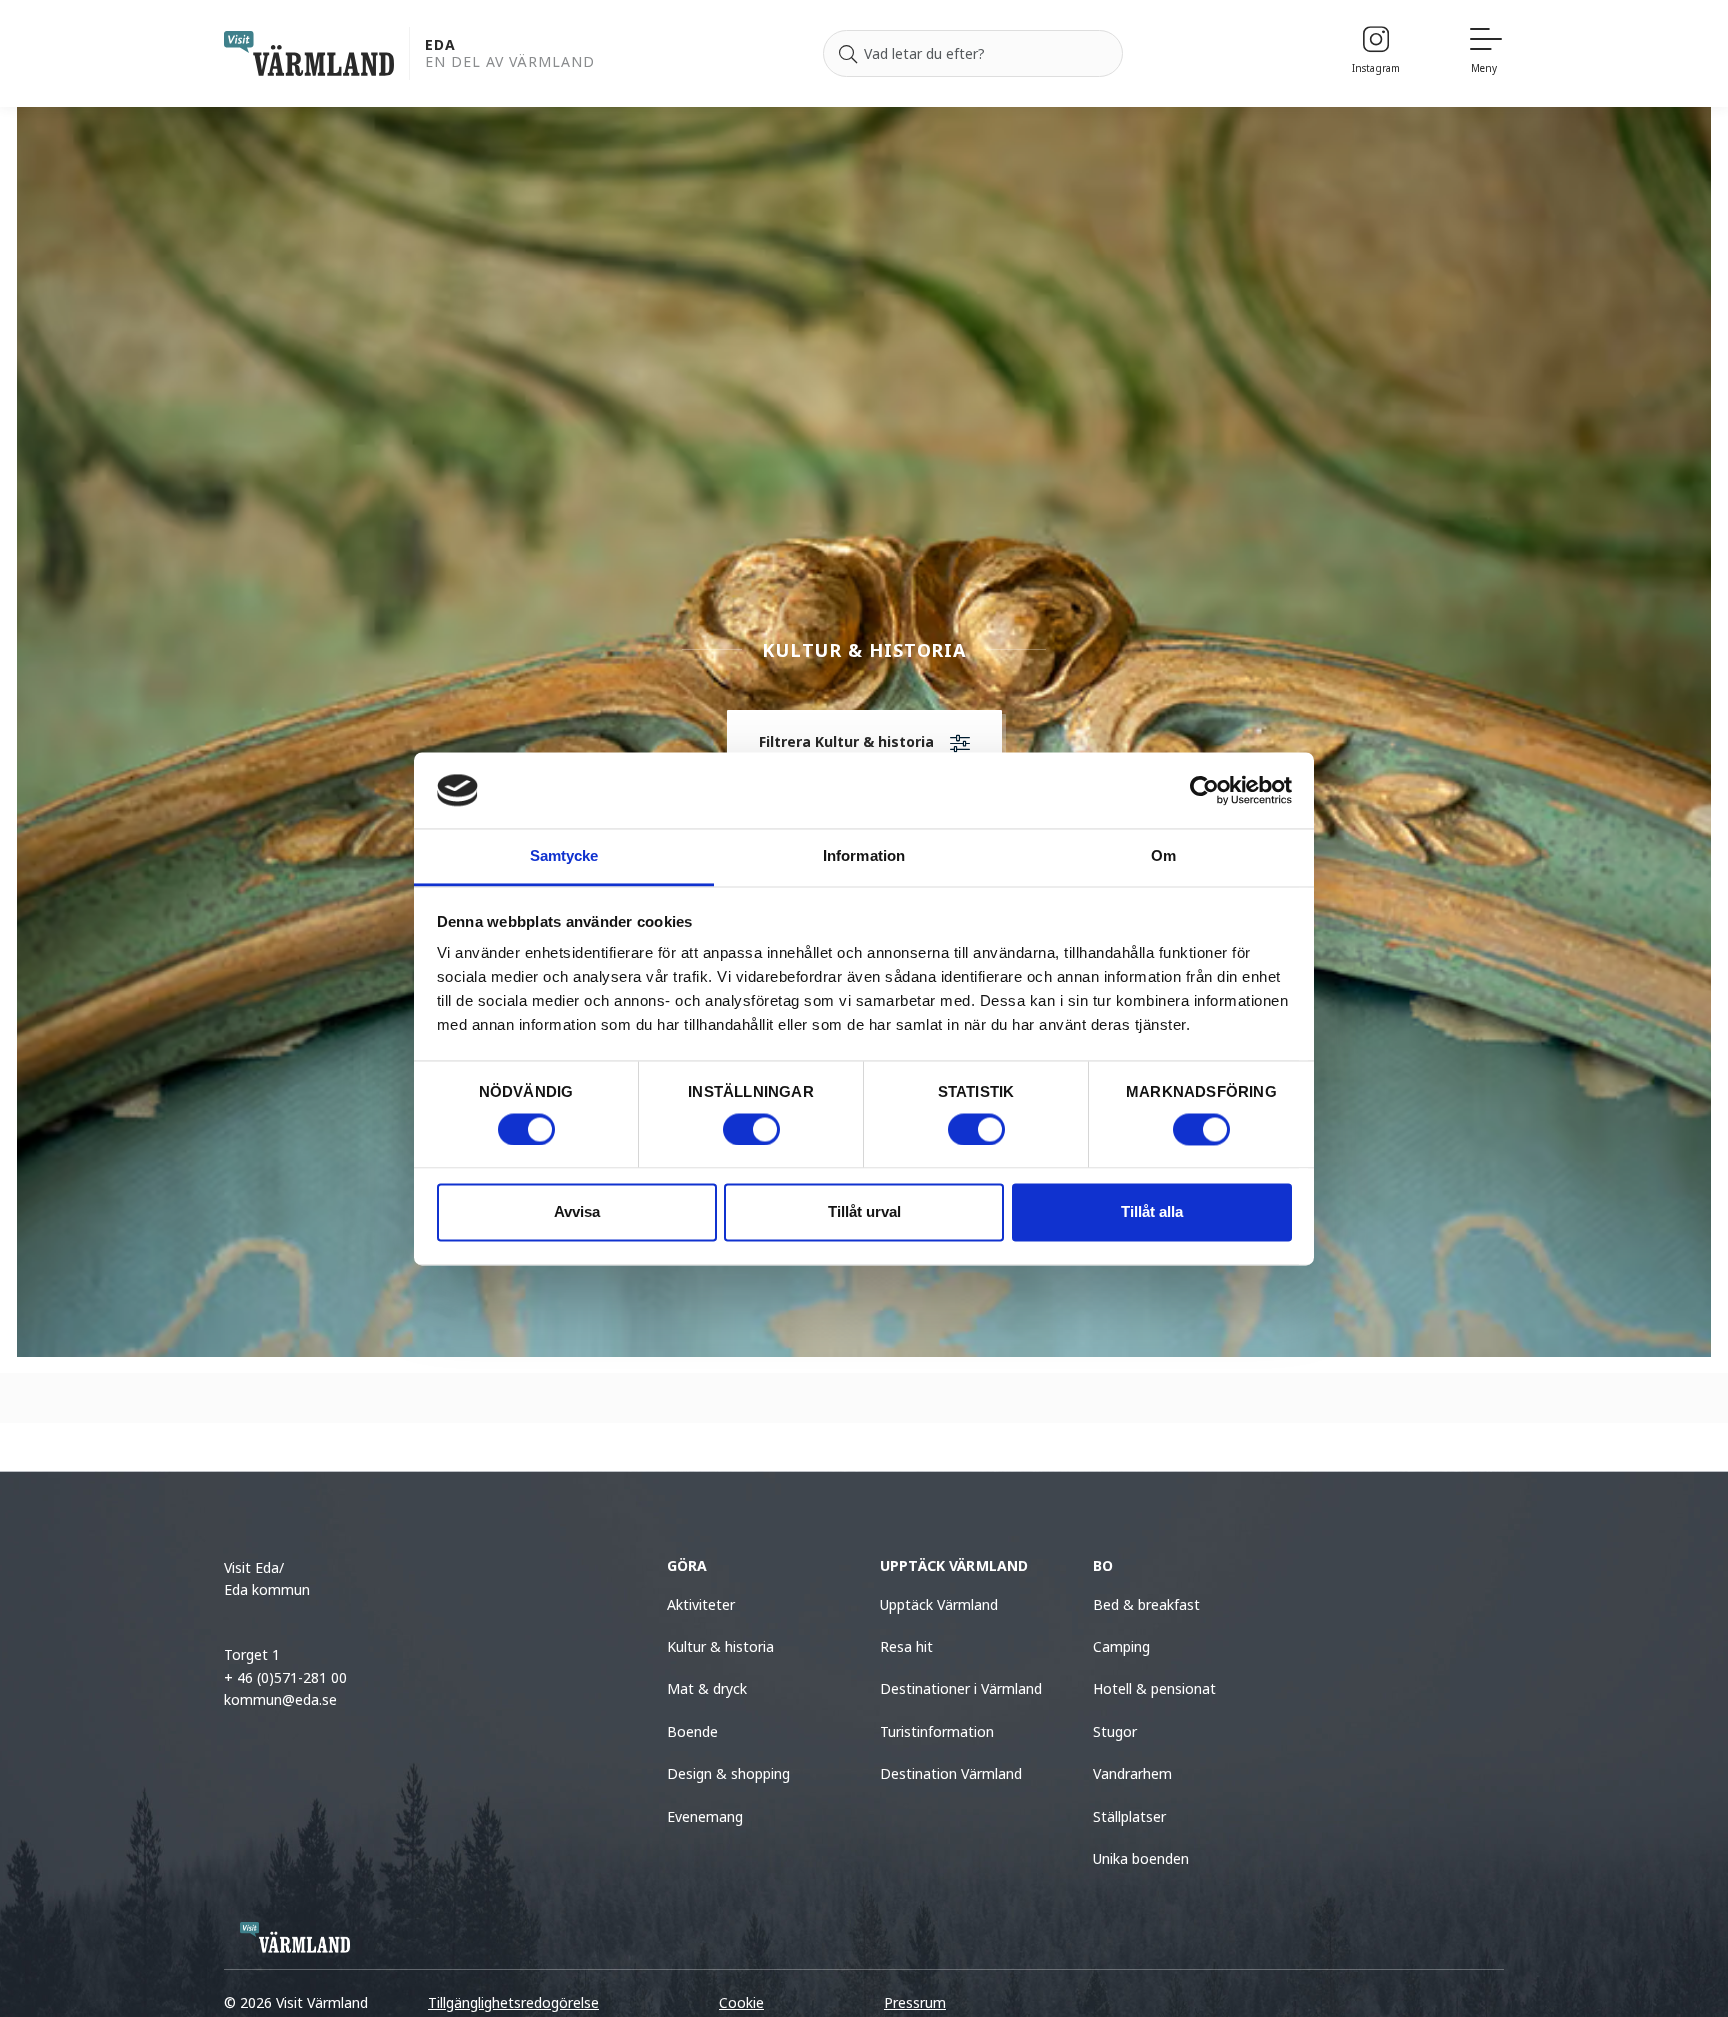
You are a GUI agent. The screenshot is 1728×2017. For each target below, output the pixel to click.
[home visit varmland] (309, 53)
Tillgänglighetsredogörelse (513, 2002)
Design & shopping (728, 1773)
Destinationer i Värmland (961, 1688)
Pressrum (915, 2002)
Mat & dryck (707, 1688)
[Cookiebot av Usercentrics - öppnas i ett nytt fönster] (1204, 790)
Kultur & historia (720, 1646)
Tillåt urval (864, 1212)
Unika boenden (1141, 1858)
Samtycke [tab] (564, 856)
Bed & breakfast (1146, 1604)
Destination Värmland (951, 1773)
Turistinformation (937, 1731)
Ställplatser (1129, 1816)
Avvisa (577, 1212)
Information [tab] (864, 856)
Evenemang (705, 1816)
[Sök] (848, 54)
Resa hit (906, 1646)
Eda (440, 45)
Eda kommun (267, 1589)
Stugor (1115, 1731)
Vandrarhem (1132, 1773)
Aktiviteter (701, 1604)
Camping (1121, 1646)
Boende (692, 1731)
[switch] (751, 1129)
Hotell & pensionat (1154, 1688)
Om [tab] (1163, 856)
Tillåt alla (1152, 1212)
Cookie (741, 2002)
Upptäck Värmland (939, 1604)
